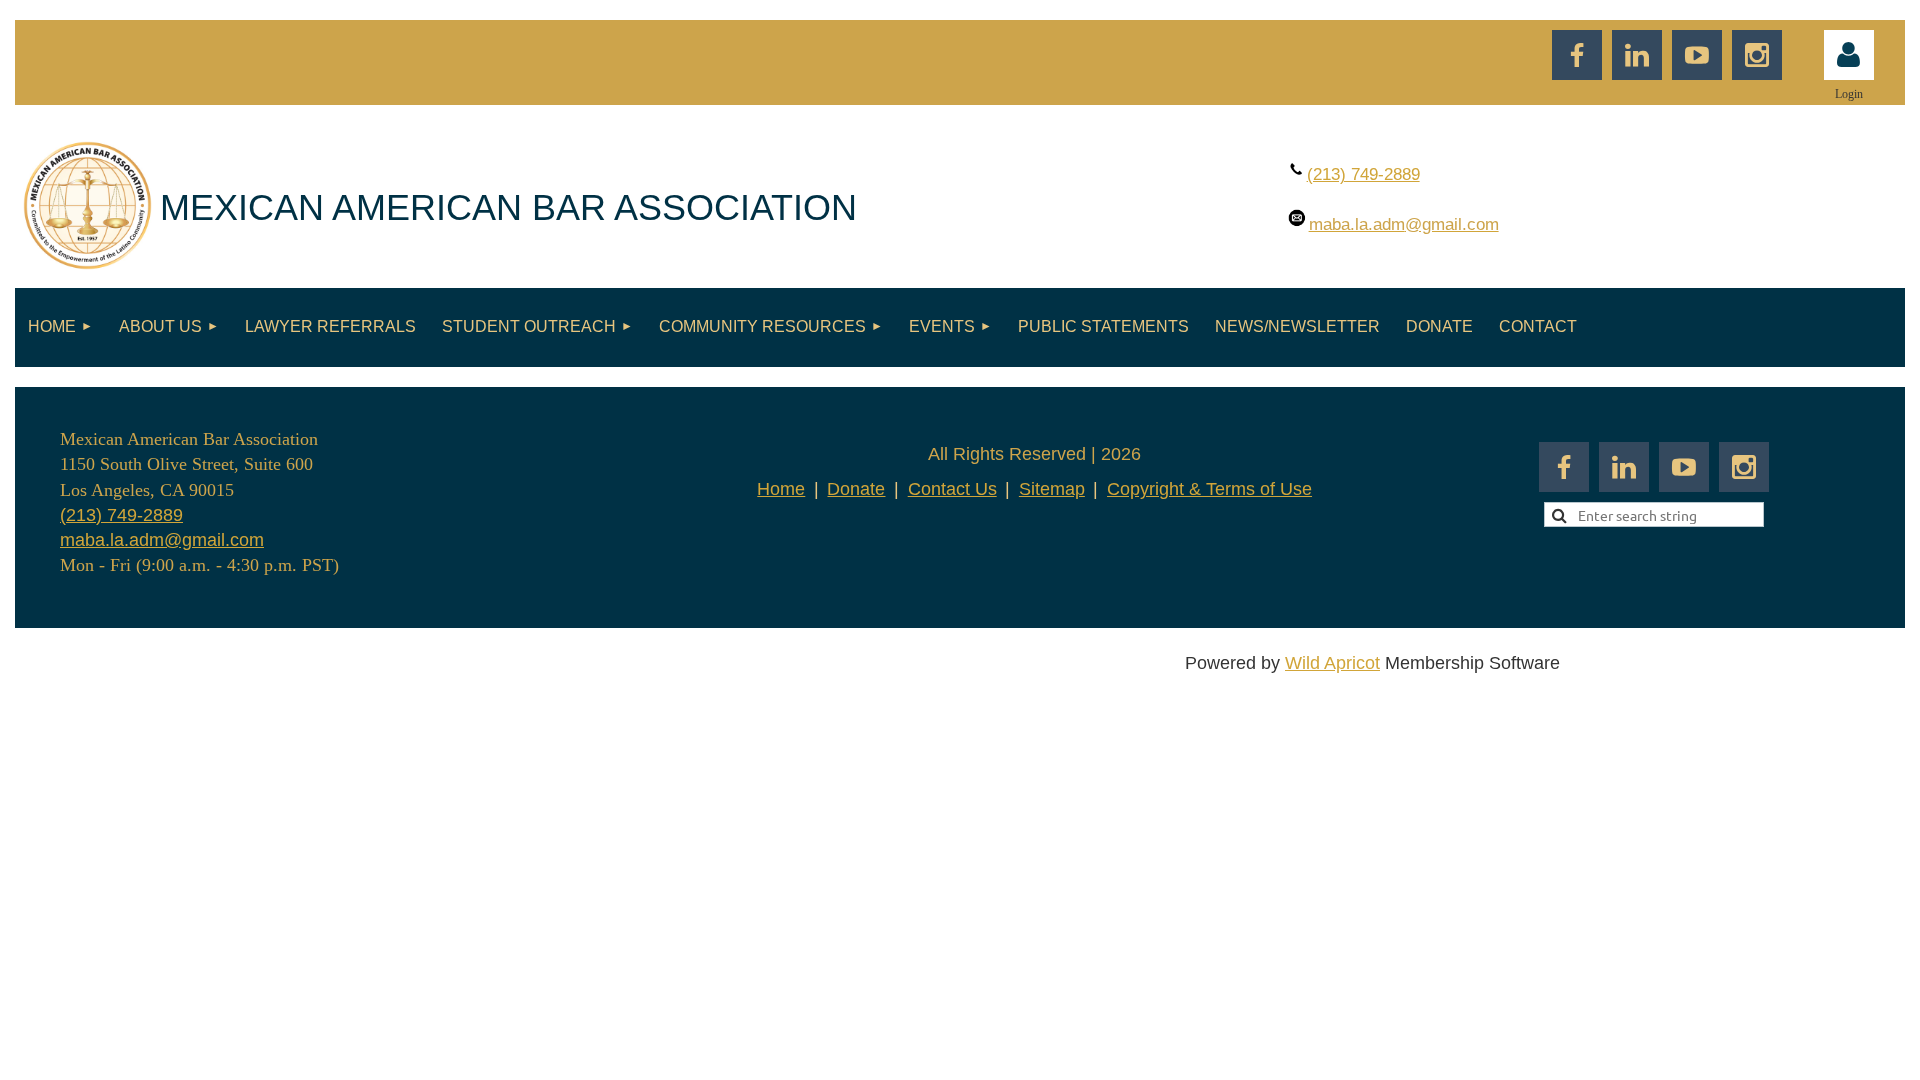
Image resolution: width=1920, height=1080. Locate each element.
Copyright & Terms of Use (1209, 489)
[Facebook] (1577, 55)
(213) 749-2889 (121, 515)
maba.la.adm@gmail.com (162, 540)
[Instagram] (1757, 55)
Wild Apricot (1332, 663)
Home (781, 489)
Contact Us (952, 489)
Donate (856, 489)
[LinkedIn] (1637, 55)
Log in (1849, 55)
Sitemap (1052, 489)
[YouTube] (1697, 55)
